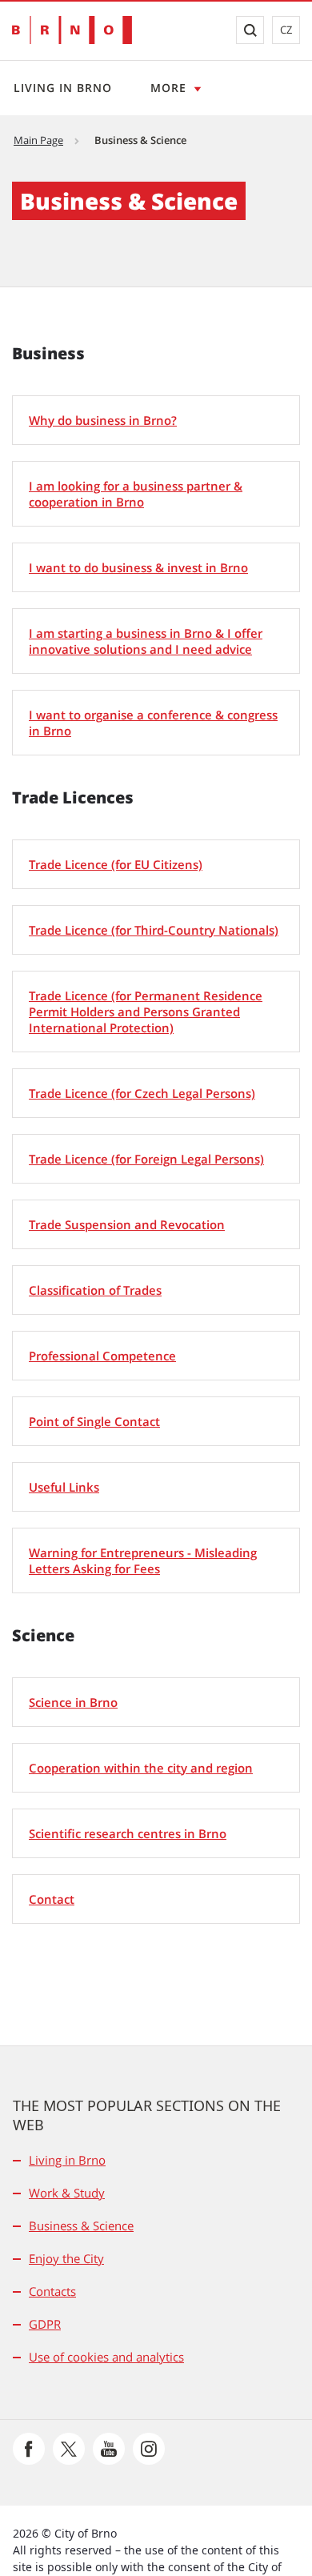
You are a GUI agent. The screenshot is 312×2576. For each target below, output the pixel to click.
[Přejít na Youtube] (109, 2449)
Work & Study (67, 2193)
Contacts (52, 2291)
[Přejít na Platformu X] (69, 2449)
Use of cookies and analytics (106, 2357)
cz (286, 30)
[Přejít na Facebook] (29, 2449)
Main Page (38, 140)
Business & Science (81, 2225)
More (168, 88)
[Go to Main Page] (72, 30)
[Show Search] (250, 30)
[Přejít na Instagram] (149, 2449)
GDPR (45, 2324)
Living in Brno (63, 88)
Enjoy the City (66, 2258)
